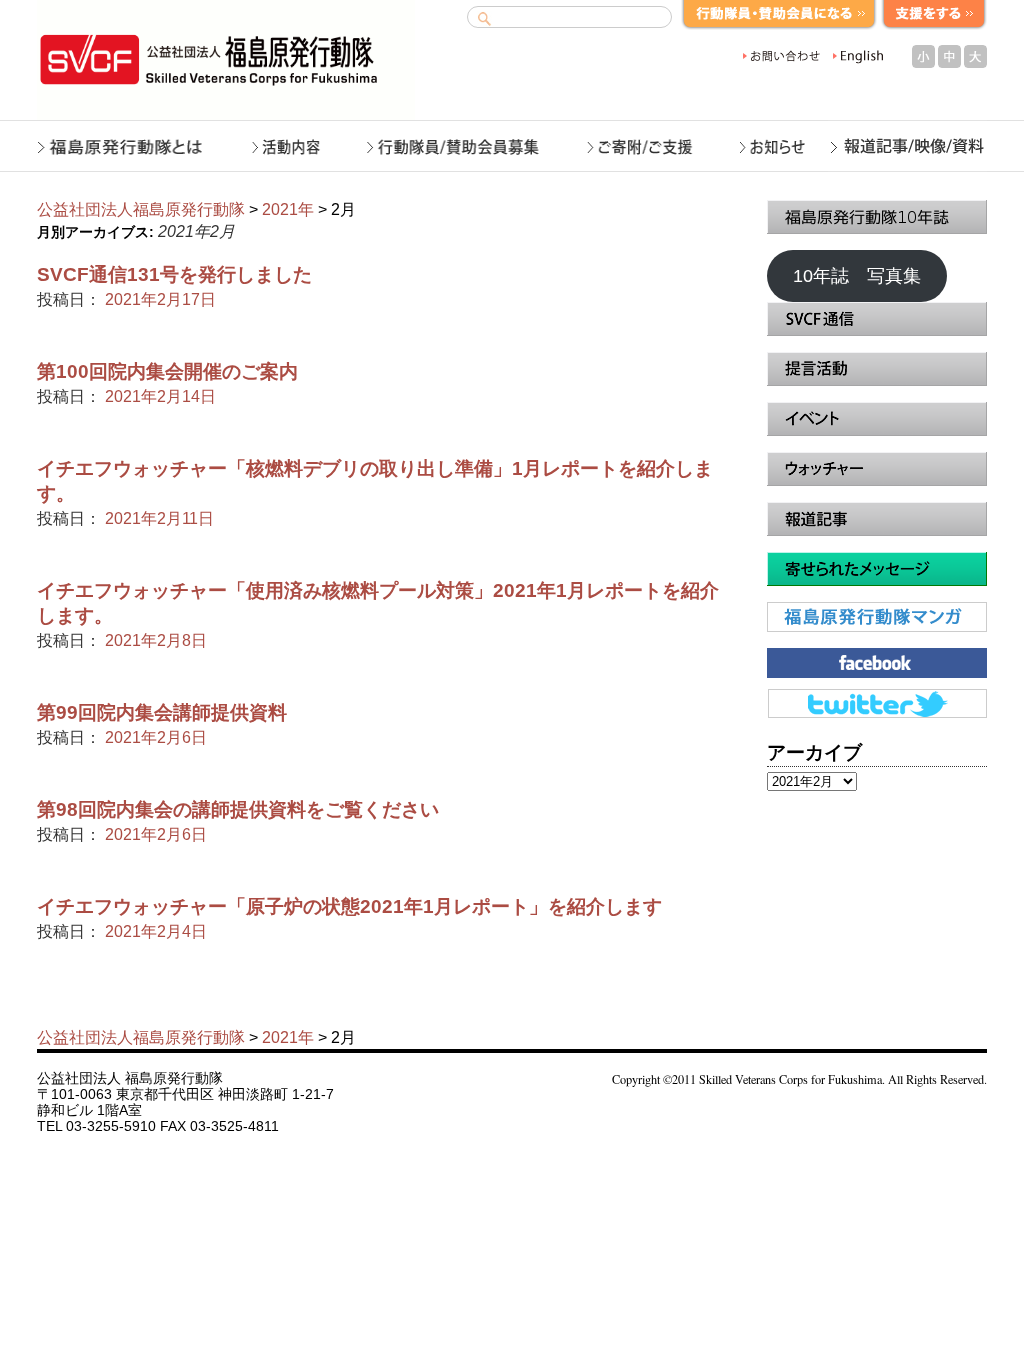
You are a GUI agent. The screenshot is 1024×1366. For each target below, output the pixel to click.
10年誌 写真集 (857, 276)
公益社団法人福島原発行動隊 (141, 209)
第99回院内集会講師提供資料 (162, 712)
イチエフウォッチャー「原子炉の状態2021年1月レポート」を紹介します (349, 906)
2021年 (288, 209)
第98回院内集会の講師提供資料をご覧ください (238, 809)
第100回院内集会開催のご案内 (167, 371)
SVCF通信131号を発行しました (174, 274)
